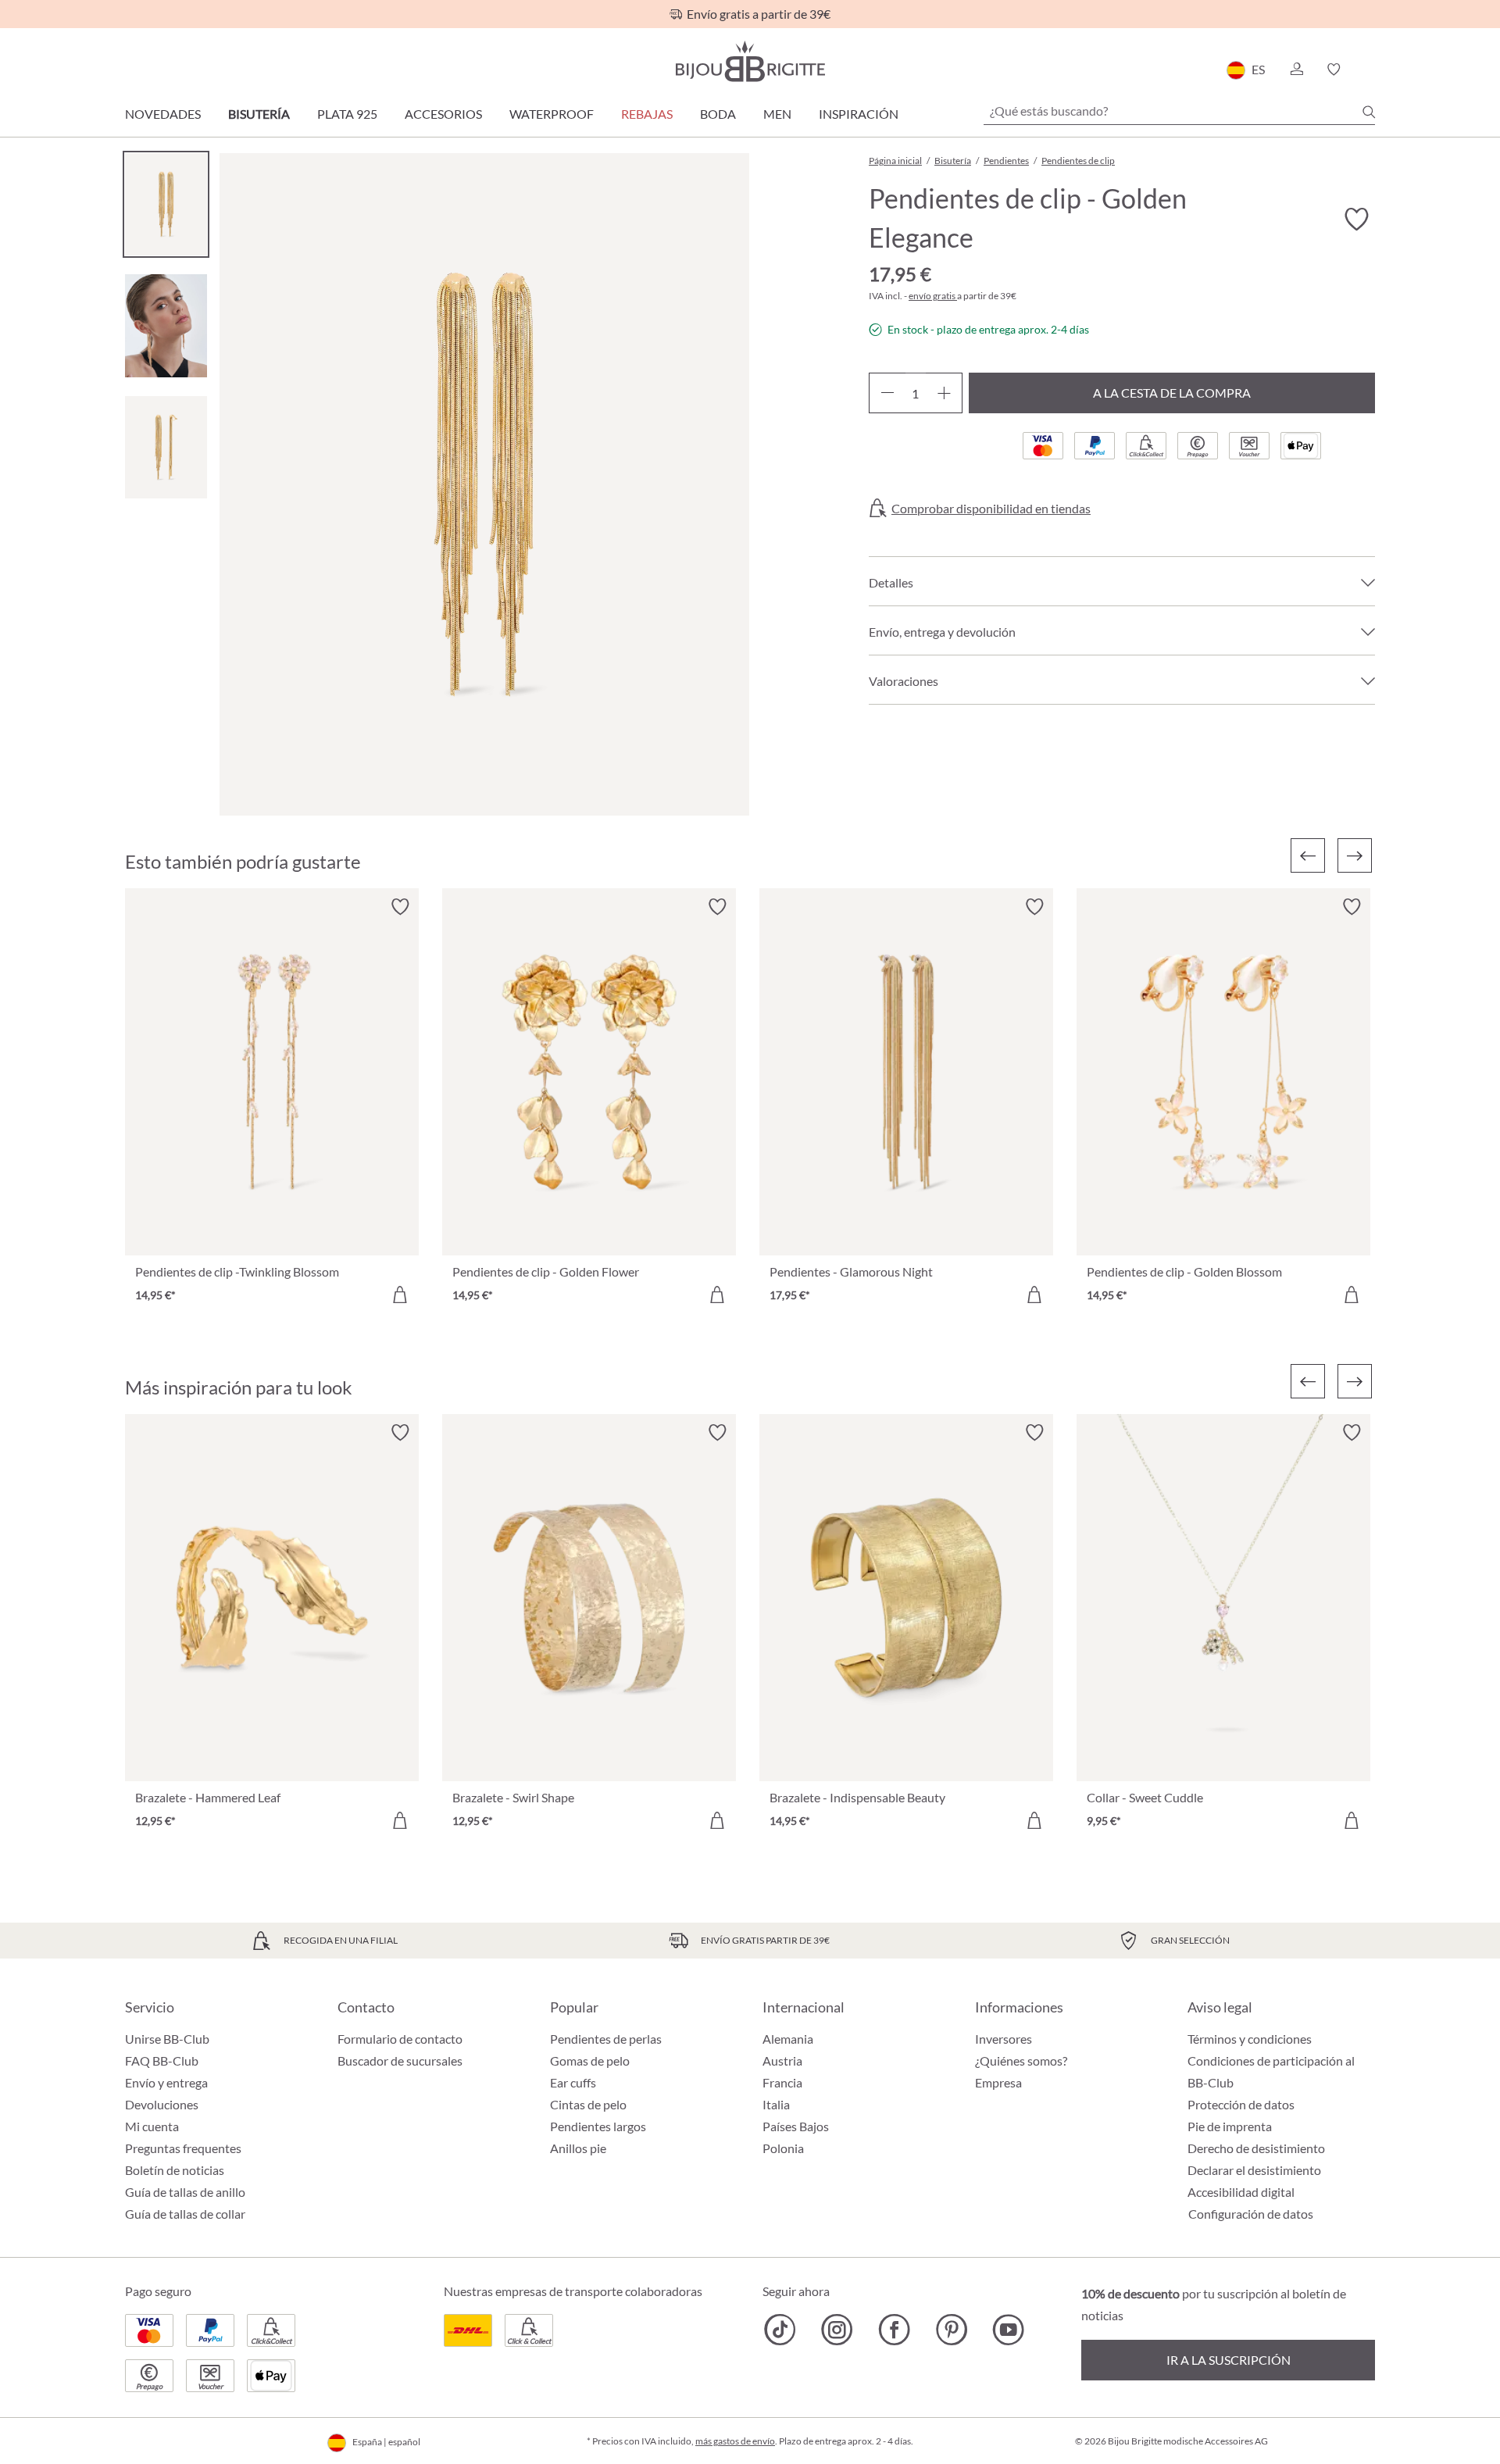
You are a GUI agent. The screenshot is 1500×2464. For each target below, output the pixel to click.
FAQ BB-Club (162, 2060)
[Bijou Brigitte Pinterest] (951, 2330)
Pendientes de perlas (606, 2039)
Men (777, 114)
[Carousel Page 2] (166, 325)
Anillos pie (578, 2148)
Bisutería (259, 114)
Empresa (998, 2082)
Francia (782, 2082)
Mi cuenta (152, 2126)
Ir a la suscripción (1229, 2360)
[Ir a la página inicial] (750, 61)
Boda (718, 114)
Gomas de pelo (590, 2060)
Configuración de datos (1251, 2214)
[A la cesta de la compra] (400, 1294)
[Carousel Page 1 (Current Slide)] (166, 204)
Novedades (163, 114)
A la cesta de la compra (1172, 393)
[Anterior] (1308, 855)
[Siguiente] (1355, 855)
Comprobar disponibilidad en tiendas (991, 509)
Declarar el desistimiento (1254, 2170)
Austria (782, 2060)
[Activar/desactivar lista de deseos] (1356, 220)
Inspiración (859, 114)
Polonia (783, 2148)
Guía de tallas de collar (185, 2214)
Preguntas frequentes (183, 2148)
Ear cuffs (573, 2082)
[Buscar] (1369, 112)
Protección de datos (1241, 2104)
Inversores (1004, 2039)
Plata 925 (347, 114)
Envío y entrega (166, 2082)
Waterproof (552, 114)
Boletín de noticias (175, 2170)
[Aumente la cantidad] (944, 393)
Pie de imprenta (1230, 2126)
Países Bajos (796, 2126)
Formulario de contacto (400, 2039)
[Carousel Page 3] (166, 447)
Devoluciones (162, 2104)
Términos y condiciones (1250, 2039)
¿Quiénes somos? (1021, 2060)
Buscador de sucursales (400, 2060)
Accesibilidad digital (1241, 2192)
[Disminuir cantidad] (887, 393)
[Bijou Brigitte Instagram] (837, 2330)
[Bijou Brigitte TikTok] (780, 2330)
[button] (1296, 70)
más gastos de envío (735, 2441)
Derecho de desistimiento (1256, 2148)
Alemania (788, 2039)
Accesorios (443, 114)
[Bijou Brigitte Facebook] (894, 2330)
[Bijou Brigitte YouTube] (1008, 2330)
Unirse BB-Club (167, 2039)
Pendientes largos (598, 2126)
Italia (776, 2104)
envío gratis (933, 296)
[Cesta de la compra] (1370, 70)
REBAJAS (647, 114)
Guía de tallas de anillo (185, 2192)
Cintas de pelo (588, 2104)
